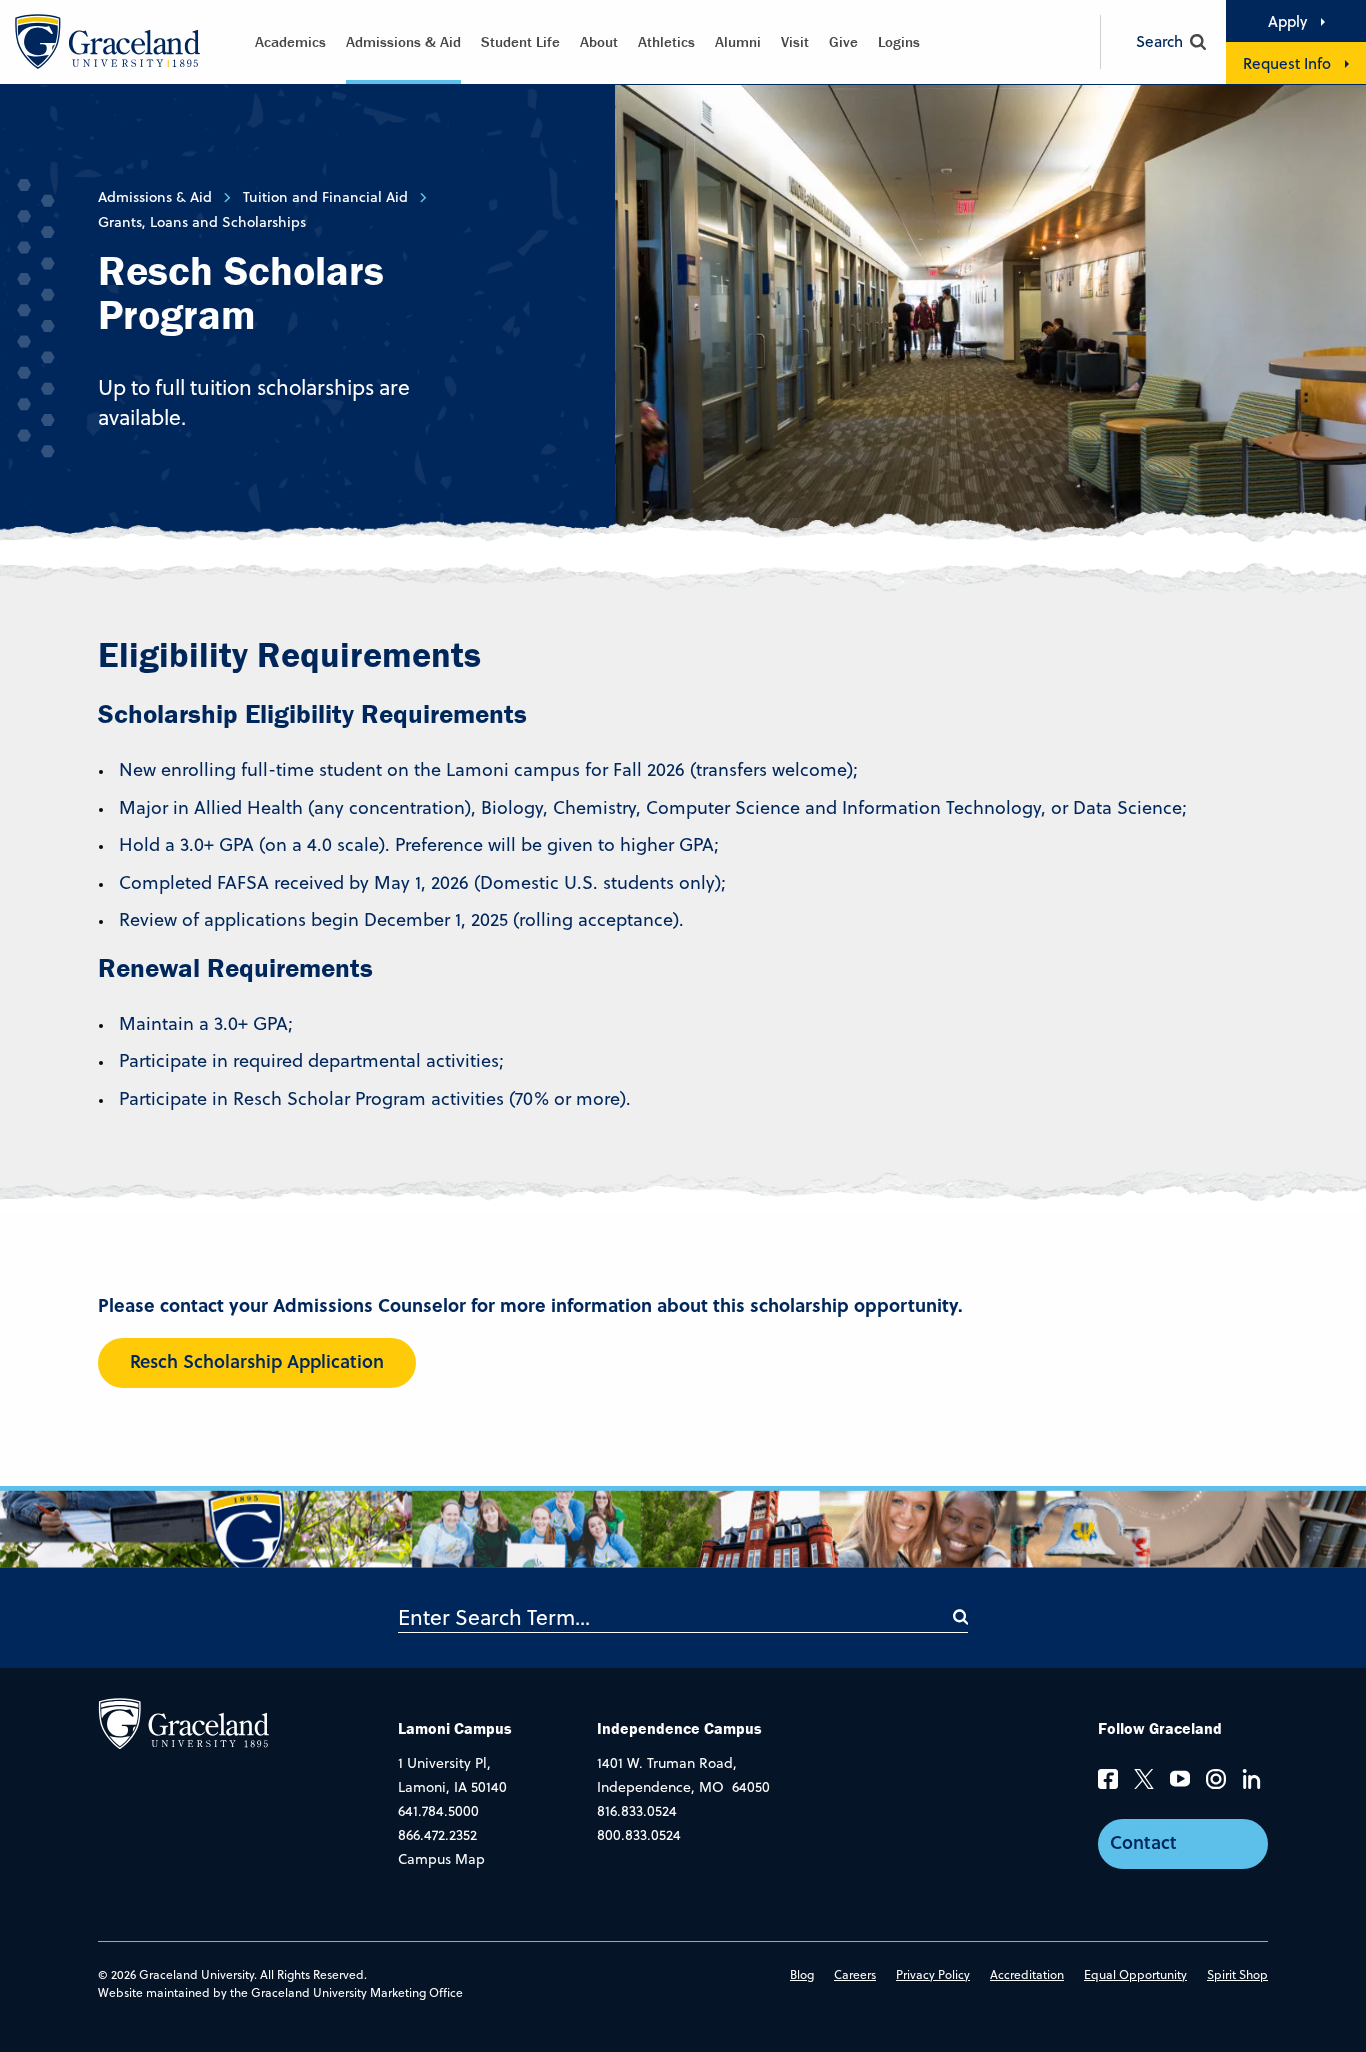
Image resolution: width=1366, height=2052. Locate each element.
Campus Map (441, 1859)
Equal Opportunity (1135, 1974)
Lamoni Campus (455, 1728)
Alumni (738, 41)
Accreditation (1027, 1974)
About (599, 41)
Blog (802, 1974)
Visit (795, 41)
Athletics (666, 41)
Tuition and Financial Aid (325, 197)
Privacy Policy (933, 1974)
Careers (855, 1974)
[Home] (183, 1722)
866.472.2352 (437, 1835)
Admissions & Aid (403, 41)
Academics (290, 41)
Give (843, 41)
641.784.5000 (438, 1811)
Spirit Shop (1237, 1974)
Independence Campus (679, 1728)
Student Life (520, 41)
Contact (1143, 1842)
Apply (1287, 21)
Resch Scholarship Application (257, 1361)
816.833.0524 (637, 1811)
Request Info (1287, 63)
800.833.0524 (639, 1835)
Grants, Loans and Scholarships (202, 222)
